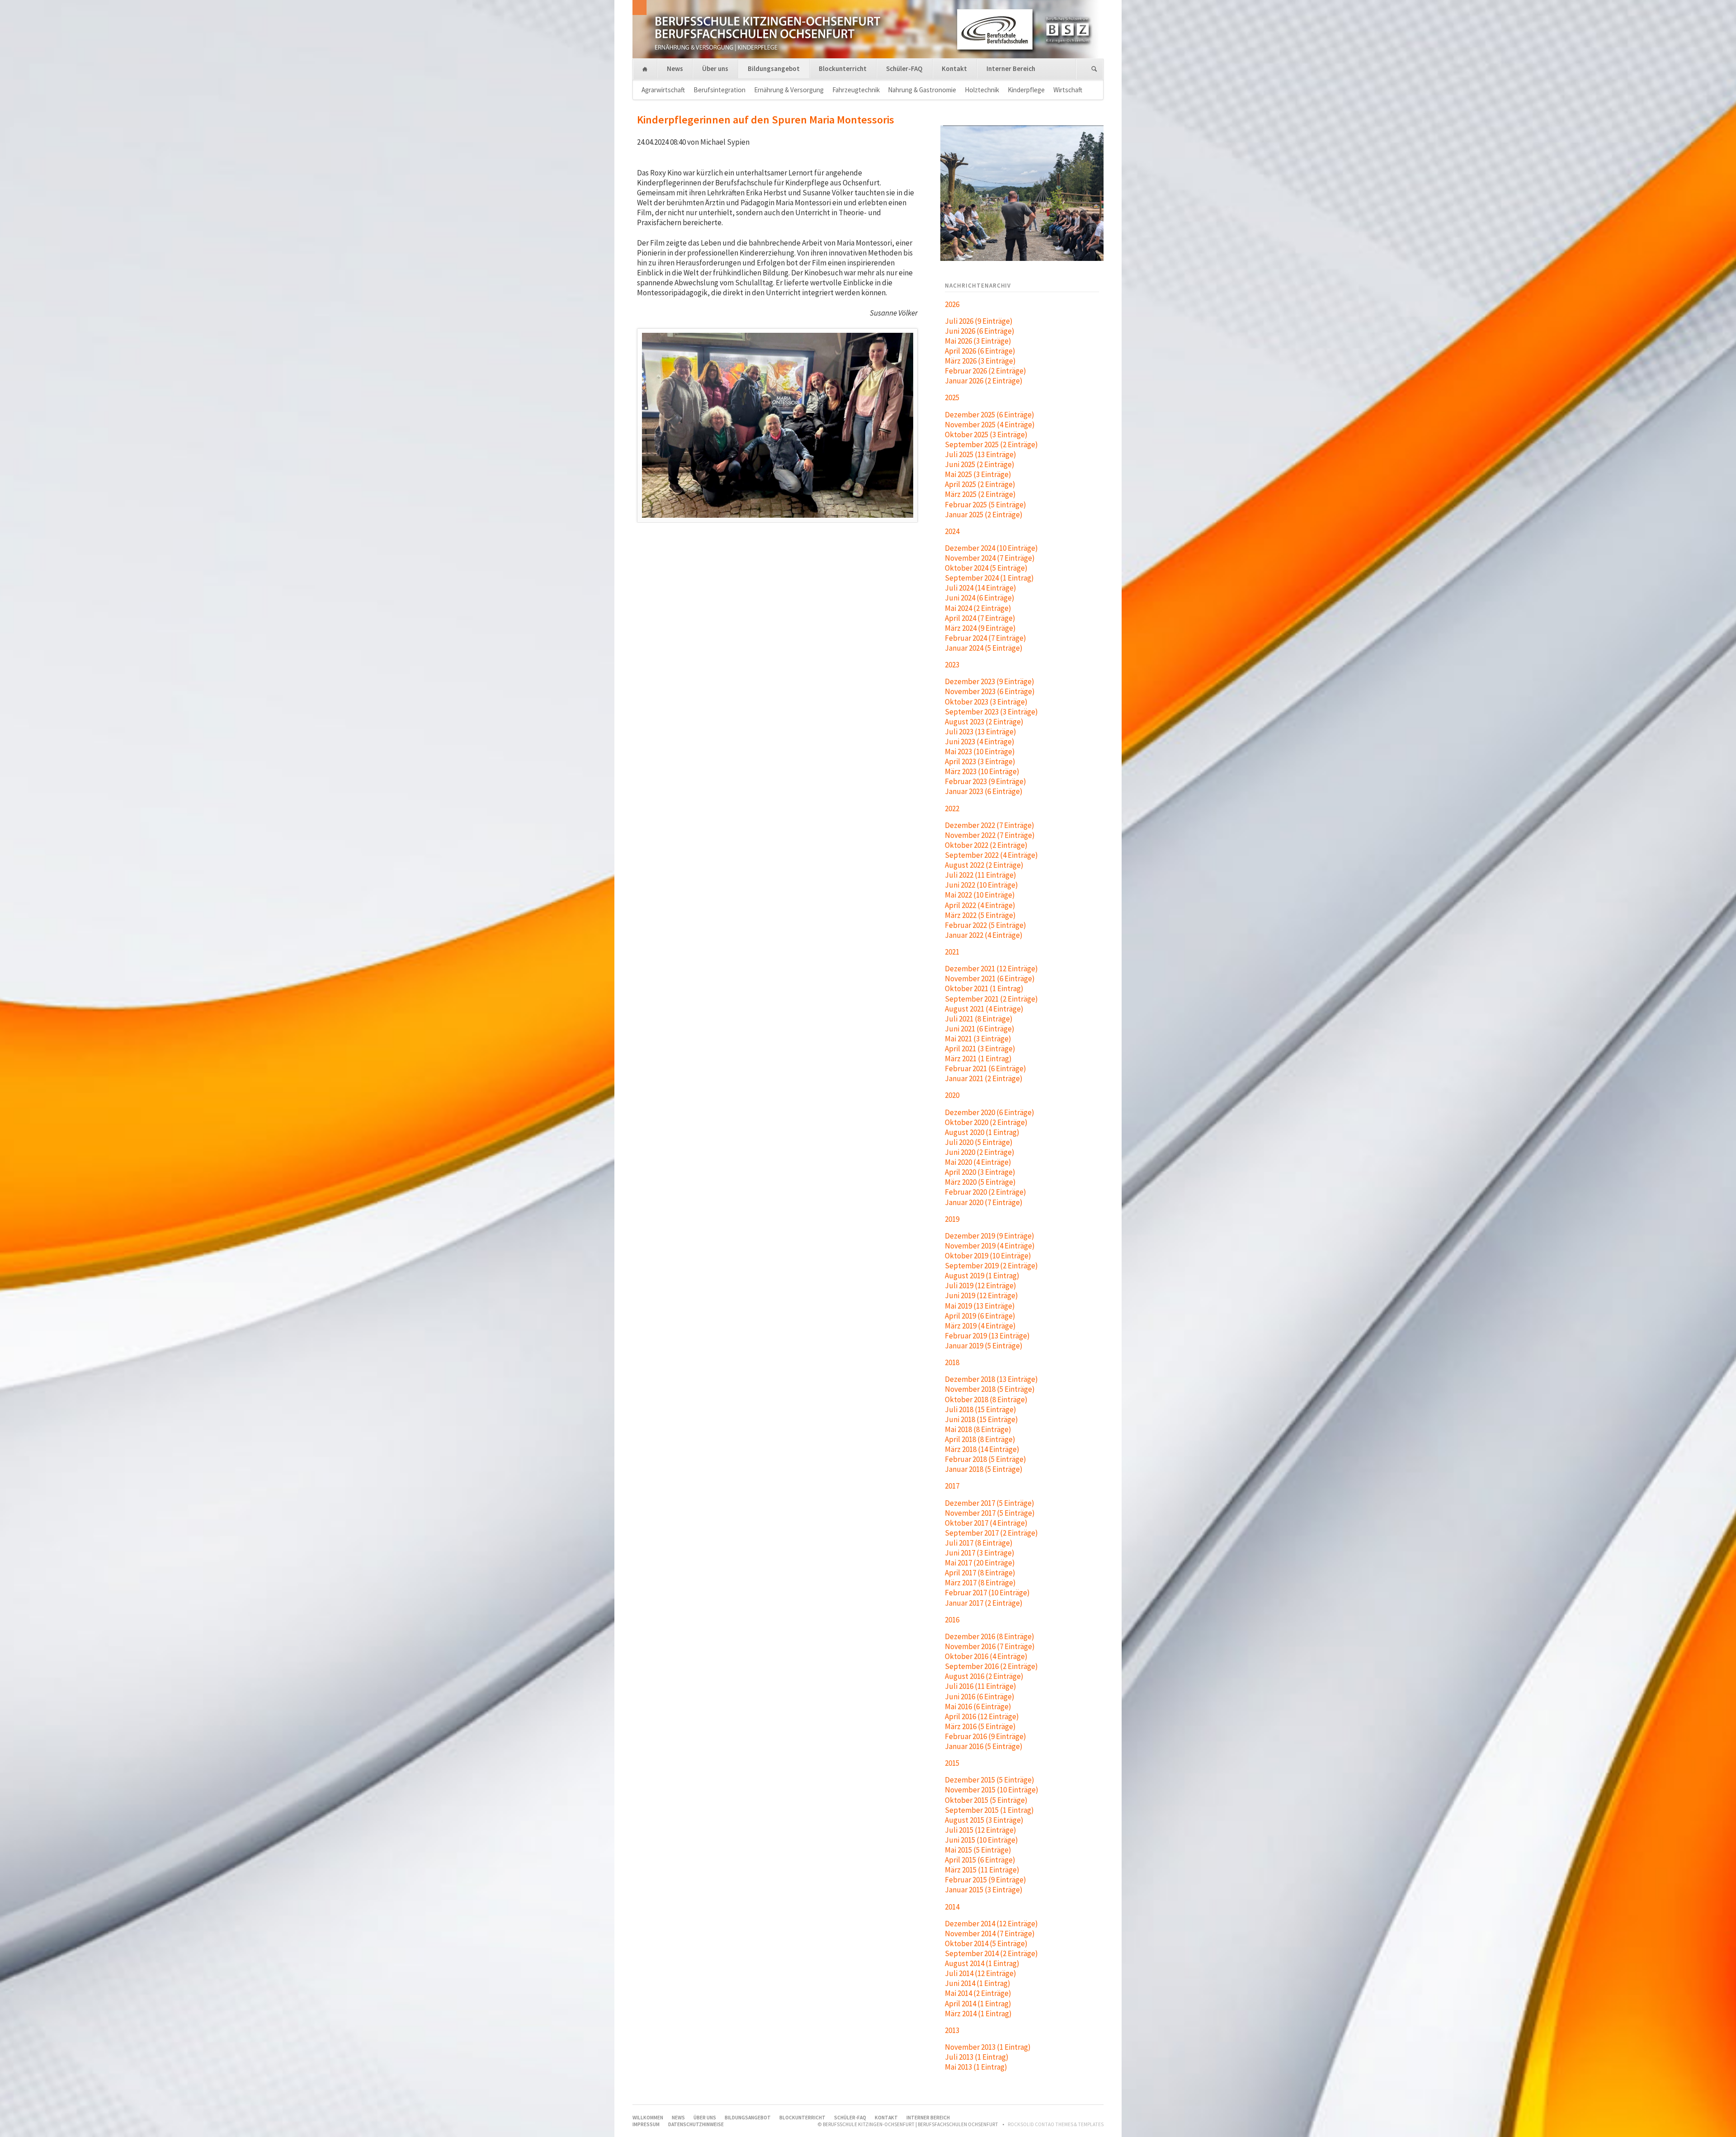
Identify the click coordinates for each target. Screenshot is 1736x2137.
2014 (952, 1907)
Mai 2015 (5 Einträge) (978, 1850)
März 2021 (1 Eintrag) (978, 1059)
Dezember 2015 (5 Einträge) (990, 1780)
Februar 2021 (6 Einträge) (986, 1068)
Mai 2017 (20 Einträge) (980, 1563)
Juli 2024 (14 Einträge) (981, 588)
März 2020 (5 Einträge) (980, 1182)
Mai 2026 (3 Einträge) (978, 341)
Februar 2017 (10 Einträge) (987, 1593)
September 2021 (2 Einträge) (991, 999)
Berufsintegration (719, 90)
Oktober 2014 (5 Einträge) (986, 1943)
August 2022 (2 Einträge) (984, 865)
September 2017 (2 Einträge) (991, 1533)
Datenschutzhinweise (696, 2124)
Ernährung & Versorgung (789, 90)
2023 (952, 665)
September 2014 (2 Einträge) (991, 1953)
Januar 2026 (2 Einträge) (984, 381)
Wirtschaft (1068, 90)
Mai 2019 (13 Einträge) (980, 1306)
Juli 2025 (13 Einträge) (981, 454)
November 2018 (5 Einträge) (990, 1389)
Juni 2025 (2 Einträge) (980, 464)
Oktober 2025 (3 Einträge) (986, 435)
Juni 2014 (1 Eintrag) (978, 1983)
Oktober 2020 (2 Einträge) (986, 1122)
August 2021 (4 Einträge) (984, 1009)
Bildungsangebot (774, 69)
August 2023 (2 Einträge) (984, 722)
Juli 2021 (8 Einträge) (979, 1019)
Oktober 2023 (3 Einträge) (986, 702)
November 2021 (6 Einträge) (990, 979)
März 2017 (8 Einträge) (980, 1583)
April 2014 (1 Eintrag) (978, 2004)
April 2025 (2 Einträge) (980, 484)
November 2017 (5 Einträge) (990, 1513)
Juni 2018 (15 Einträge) (981, 1419)
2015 (952, 1763)
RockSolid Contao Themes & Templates (1056, 2124)
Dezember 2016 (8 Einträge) (990, 1636)
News (675, 69)
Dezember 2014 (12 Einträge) (991, 1924)
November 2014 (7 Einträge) (990, 1934)
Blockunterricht (843, 69)
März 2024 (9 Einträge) (980, 628)
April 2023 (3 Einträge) (980, 761)
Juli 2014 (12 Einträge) (981, 1973)
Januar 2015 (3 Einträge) (984, 1890)
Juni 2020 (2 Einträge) (980, 1152)
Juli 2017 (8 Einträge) (979, 1543)
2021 (952, 952)
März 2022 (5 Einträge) (980, 915)
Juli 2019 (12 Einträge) (981, 1286)
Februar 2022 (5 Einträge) (986, 925)
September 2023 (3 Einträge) (991, 712)
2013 (952, 2030)
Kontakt (954, 69)
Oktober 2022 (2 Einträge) (986, 845)
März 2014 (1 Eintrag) (978, 2014)
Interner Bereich (1011, 69)
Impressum (646, 2124)
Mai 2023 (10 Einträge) (980, 752)
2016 (952, 1620)
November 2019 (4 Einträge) (990, 1246)
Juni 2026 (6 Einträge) (980, 331)
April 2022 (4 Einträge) (980, 905)
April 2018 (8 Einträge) (980, 1439)
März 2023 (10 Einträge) (982, 771)
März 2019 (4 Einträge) (980, 1326)
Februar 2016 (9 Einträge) (986, 1736)
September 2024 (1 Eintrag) (989, 578)
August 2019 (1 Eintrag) (982, 1276)
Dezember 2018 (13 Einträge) (991, 1379)
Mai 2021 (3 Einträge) (978, 1039)
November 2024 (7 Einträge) (990, 558)
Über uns (715, 69)
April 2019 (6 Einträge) (980, 1316)
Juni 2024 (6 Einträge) (980, 598)
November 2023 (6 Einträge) (990, 691)
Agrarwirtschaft (663, 90)
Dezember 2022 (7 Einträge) (990, 825)
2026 (952, 304)
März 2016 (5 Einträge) (980, 1726)
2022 (952, 808)
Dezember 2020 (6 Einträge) (990, 1112)
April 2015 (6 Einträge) (980, 1860)
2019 (952, 1219)
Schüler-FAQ (904, 69)
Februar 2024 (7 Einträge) (986, 638)
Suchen (1094, 69)
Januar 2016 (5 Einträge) (984, 1746)
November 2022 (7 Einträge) (990, 835)
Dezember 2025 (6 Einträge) (990, 415)
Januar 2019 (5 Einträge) (984, 1346)
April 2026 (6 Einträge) (980, 351)
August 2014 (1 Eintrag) (982, 1963)
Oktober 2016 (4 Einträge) (986, 1656)
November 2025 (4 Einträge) (990, 425)
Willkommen (645, 69)
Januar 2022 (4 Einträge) (984, 935)
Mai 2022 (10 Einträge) (980, 895)
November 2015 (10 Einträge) (992, 1790)
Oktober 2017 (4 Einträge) (986, 1523)
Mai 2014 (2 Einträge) (978, 1993)
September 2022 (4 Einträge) (991, 855)
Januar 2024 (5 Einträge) (984, 648)
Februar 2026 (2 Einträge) (986, 371)
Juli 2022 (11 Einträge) (981, 875)
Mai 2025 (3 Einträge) (978, 474)
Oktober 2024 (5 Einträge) (986, 568)
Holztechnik (982, 90)
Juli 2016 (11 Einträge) (981, 1686)
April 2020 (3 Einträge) (980, 1172)
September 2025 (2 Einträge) (991, 444)
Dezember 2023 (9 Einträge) (990, 681)
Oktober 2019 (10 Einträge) (988, 1256)
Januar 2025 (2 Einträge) (984, 515)
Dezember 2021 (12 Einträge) (991, 969)
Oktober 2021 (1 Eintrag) (984, 988)
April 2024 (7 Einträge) (980, 618)
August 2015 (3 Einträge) (984, 1820)
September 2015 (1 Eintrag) (989, 1810)
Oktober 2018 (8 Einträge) (986, 1399)
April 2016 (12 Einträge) (982, 1716)
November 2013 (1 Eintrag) (988, 2047)
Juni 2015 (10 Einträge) (981, 1840)
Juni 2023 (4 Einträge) (980, 742)
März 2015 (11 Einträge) (982, 1870)
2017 (952, 1486)
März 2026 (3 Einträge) (980, 361)
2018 (952, 1362)
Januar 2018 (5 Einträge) (984, 1469)
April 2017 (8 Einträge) (980, 1573)
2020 (952, 1095)
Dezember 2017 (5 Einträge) (990, 1503)
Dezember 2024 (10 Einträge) (991, 548)
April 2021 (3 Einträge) (980, 1049)
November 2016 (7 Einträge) (990, 1646)
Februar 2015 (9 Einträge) (986, 1880)
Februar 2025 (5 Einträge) (986, 505)
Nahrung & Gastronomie (922, 90)
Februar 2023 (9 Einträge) (986, 781)
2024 (952, 531)
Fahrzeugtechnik (856, 90)
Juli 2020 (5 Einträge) (979, 1142)
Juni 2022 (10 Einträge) (981, 885)
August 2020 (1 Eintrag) (982, 1132)
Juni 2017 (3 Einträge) (980, 1553)
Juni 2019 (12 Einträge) (981, 1295)
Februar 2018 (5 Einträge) (986, 1459)
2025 (952, 397)
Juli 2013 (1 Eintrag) (977, 2057)
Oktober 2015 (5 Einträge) (986, 1800)
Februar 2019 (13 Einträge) (987, 1336)
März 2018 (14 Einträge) (982, 1449)
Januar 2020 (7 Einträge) (984, 1202)
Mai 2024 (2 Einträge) (978, 608)
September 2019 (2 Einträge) (991, 1266)
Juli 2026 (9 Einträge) (979, 321)
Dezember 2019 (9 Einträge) (990, 1236)
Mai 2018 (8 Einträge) (978, 1429)
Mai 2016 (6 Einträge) (978, 1707)
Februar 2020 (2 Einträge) (986, 1192)
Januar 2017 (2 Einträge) (984, 1603)
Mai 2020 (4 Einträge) (978, 1162)
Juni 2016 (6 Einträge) (980, 1697)
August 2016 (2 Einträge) (984, 1676)
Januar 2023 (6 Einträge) (984, 791)
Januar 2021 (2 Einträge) (984, 1078)
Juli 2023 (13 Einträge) (981, 732)
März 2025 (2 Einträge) (980, 494)
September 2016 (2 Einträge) (991, 1666)
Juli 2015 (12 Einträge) (981, 1830)
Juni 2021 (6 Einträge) (980, 1029)
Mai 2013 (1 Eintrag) (976, 2067)
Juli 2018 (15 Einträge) (981, 1409)
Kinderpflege (1026, 90)
